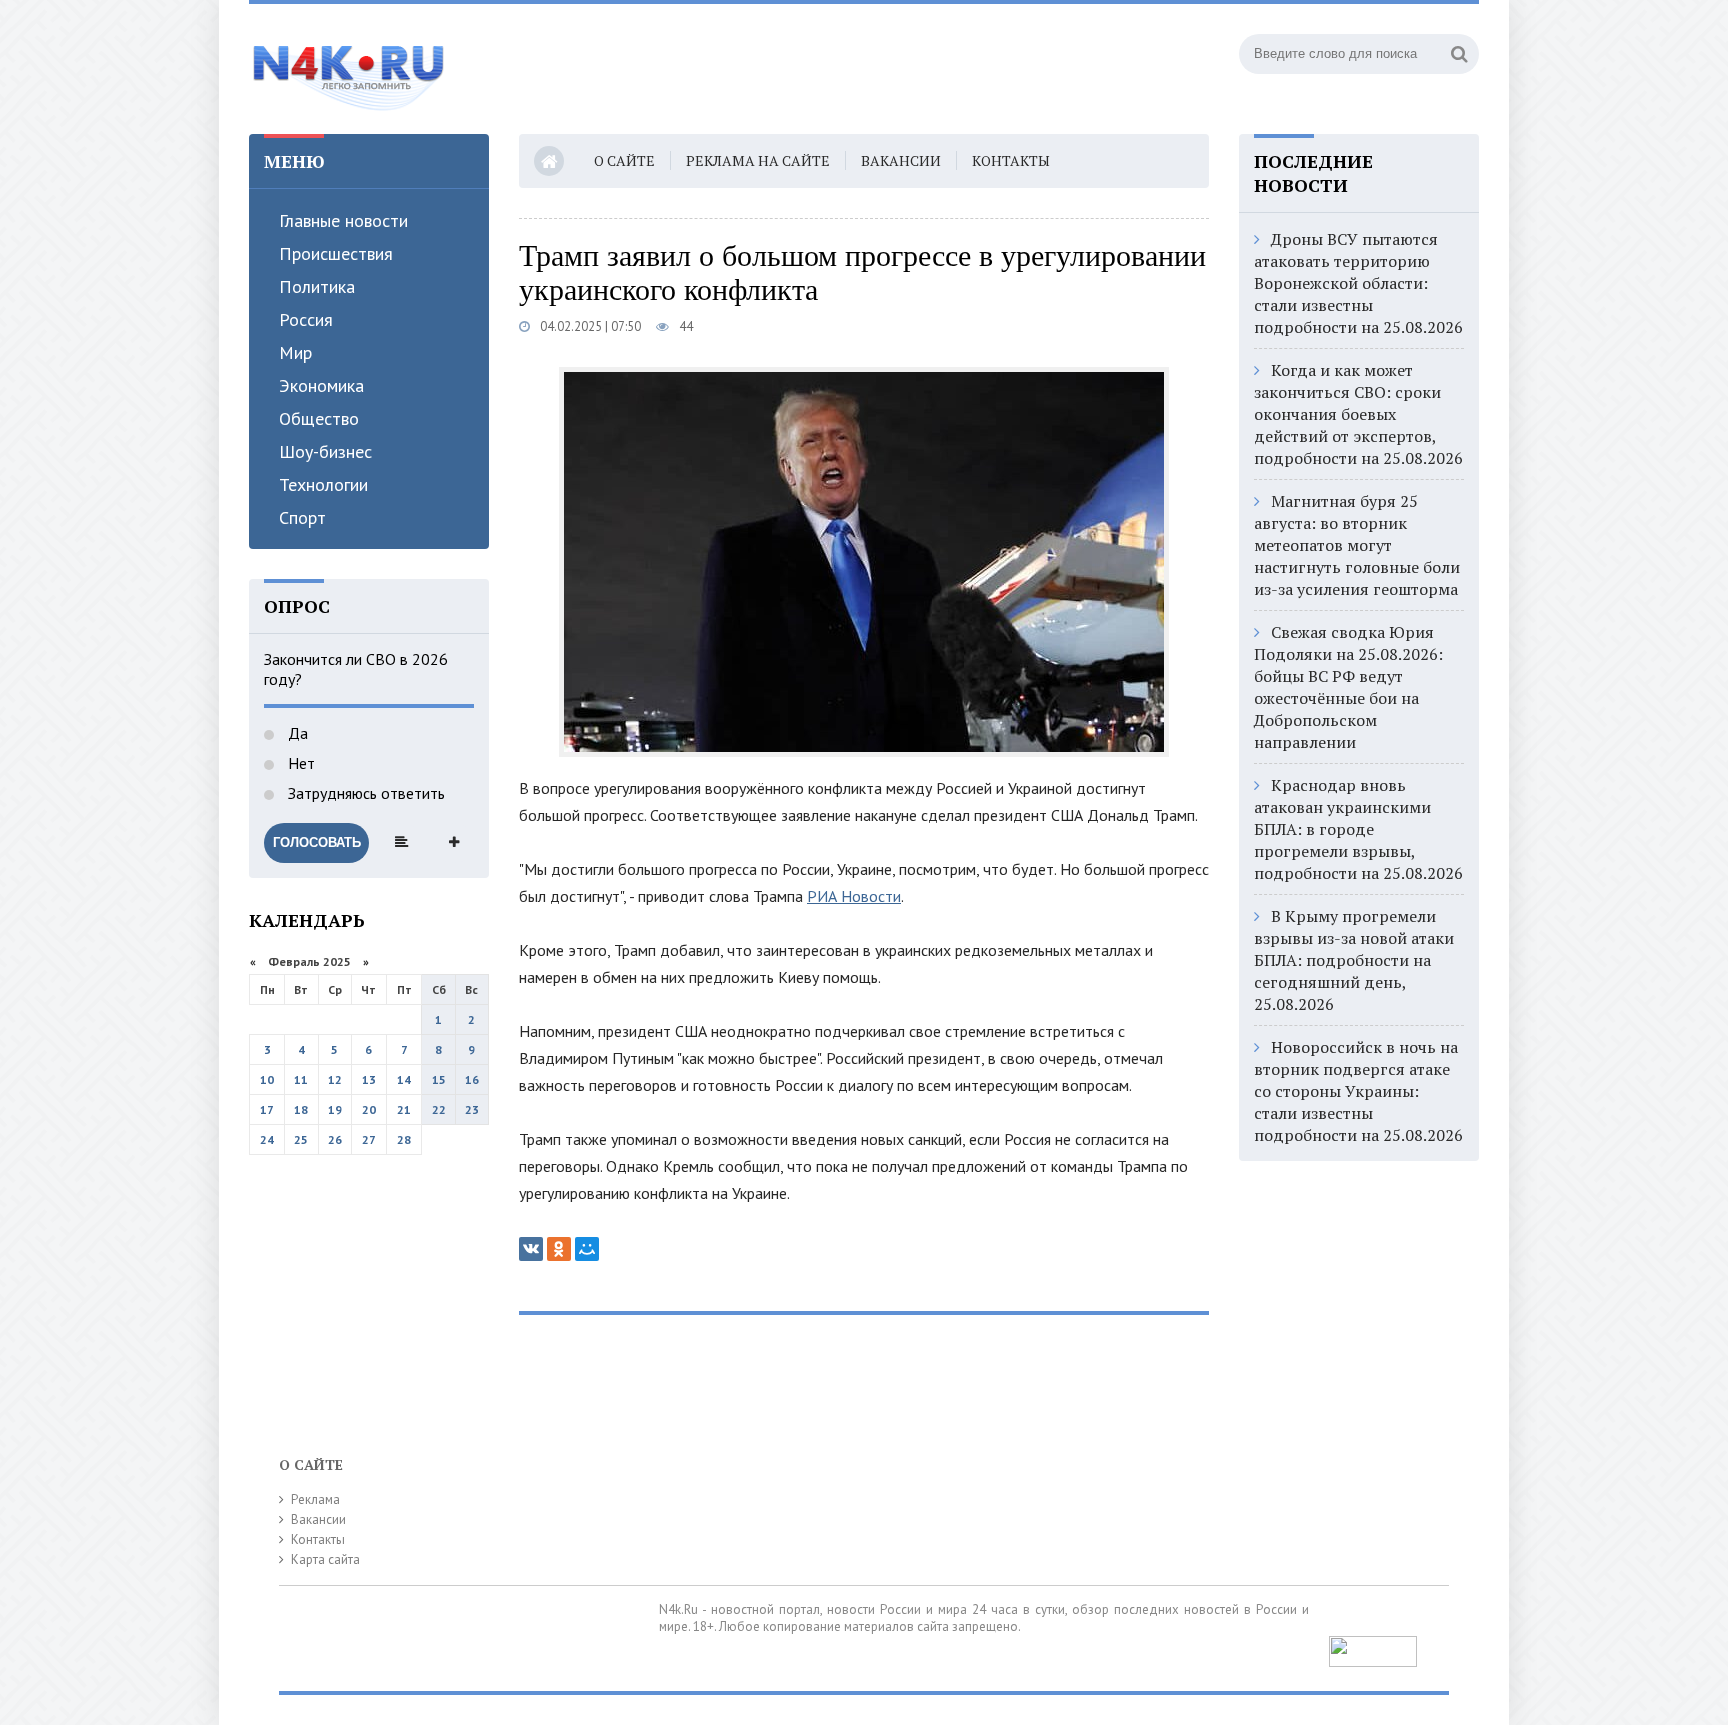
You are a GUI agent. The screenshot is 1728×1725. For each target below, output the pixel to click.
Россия (306, 319)
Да (296, 733)
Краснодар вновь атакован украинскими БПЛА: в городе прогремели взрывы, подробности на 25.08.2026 (1358, 829)
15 (439, 1079)
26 (335, 1139)
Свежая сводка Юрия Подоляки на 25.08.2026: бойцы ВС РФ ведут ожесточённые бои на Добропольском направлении (1348, 687)
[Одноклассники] (559, 1249)
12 (335, 1079)
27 (369, 1139)
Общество (319, 418)
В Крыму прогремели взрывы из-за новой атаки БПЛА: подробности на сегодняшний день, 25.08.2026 (1354, 960)
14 (404, 1079)
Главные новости (343, 220)
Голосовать (317, 842)
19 (335, 1109)
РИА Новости (854, 896)
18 (301, 1109)
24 (267, 1139)
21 (404, 1109)
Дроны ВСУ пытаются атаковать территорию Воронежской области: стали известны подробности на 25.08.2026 (1358, 283)
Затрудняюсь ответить (364, 793)
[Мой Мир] (587, 1249)
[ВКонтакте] (531, 1249)
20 (369, 1109)
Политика (317, 286)
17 (267, 1109)
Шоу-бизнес (325, 451)
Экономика (321, 385)
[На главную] (349, 69)
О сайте (624, 160)
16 (472, 1079)
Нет (299, 763)
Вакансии (901, 160)
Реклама (315, 1499)
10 (267, 1079)
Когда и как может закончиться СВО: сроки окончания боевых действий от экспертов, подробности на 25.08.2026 (1358, 414)
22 (439, 1109)
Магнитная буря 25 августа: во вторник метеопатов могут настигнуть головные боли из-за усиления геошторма (1357, 545)
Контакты (1011, 160)
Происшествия (336, 253)
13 (369, 1079)
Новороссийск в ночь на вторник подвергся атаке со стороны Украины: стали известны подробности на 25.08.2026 (1358, 1091)
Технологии (323, 484)
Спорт (302, 517)
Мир (295, 352)
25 (301, 1139)
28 (404, 1139)
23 (472, 1109)
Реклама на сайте (758, 160)
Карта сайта (325, 1559)
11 (301, 1079)
